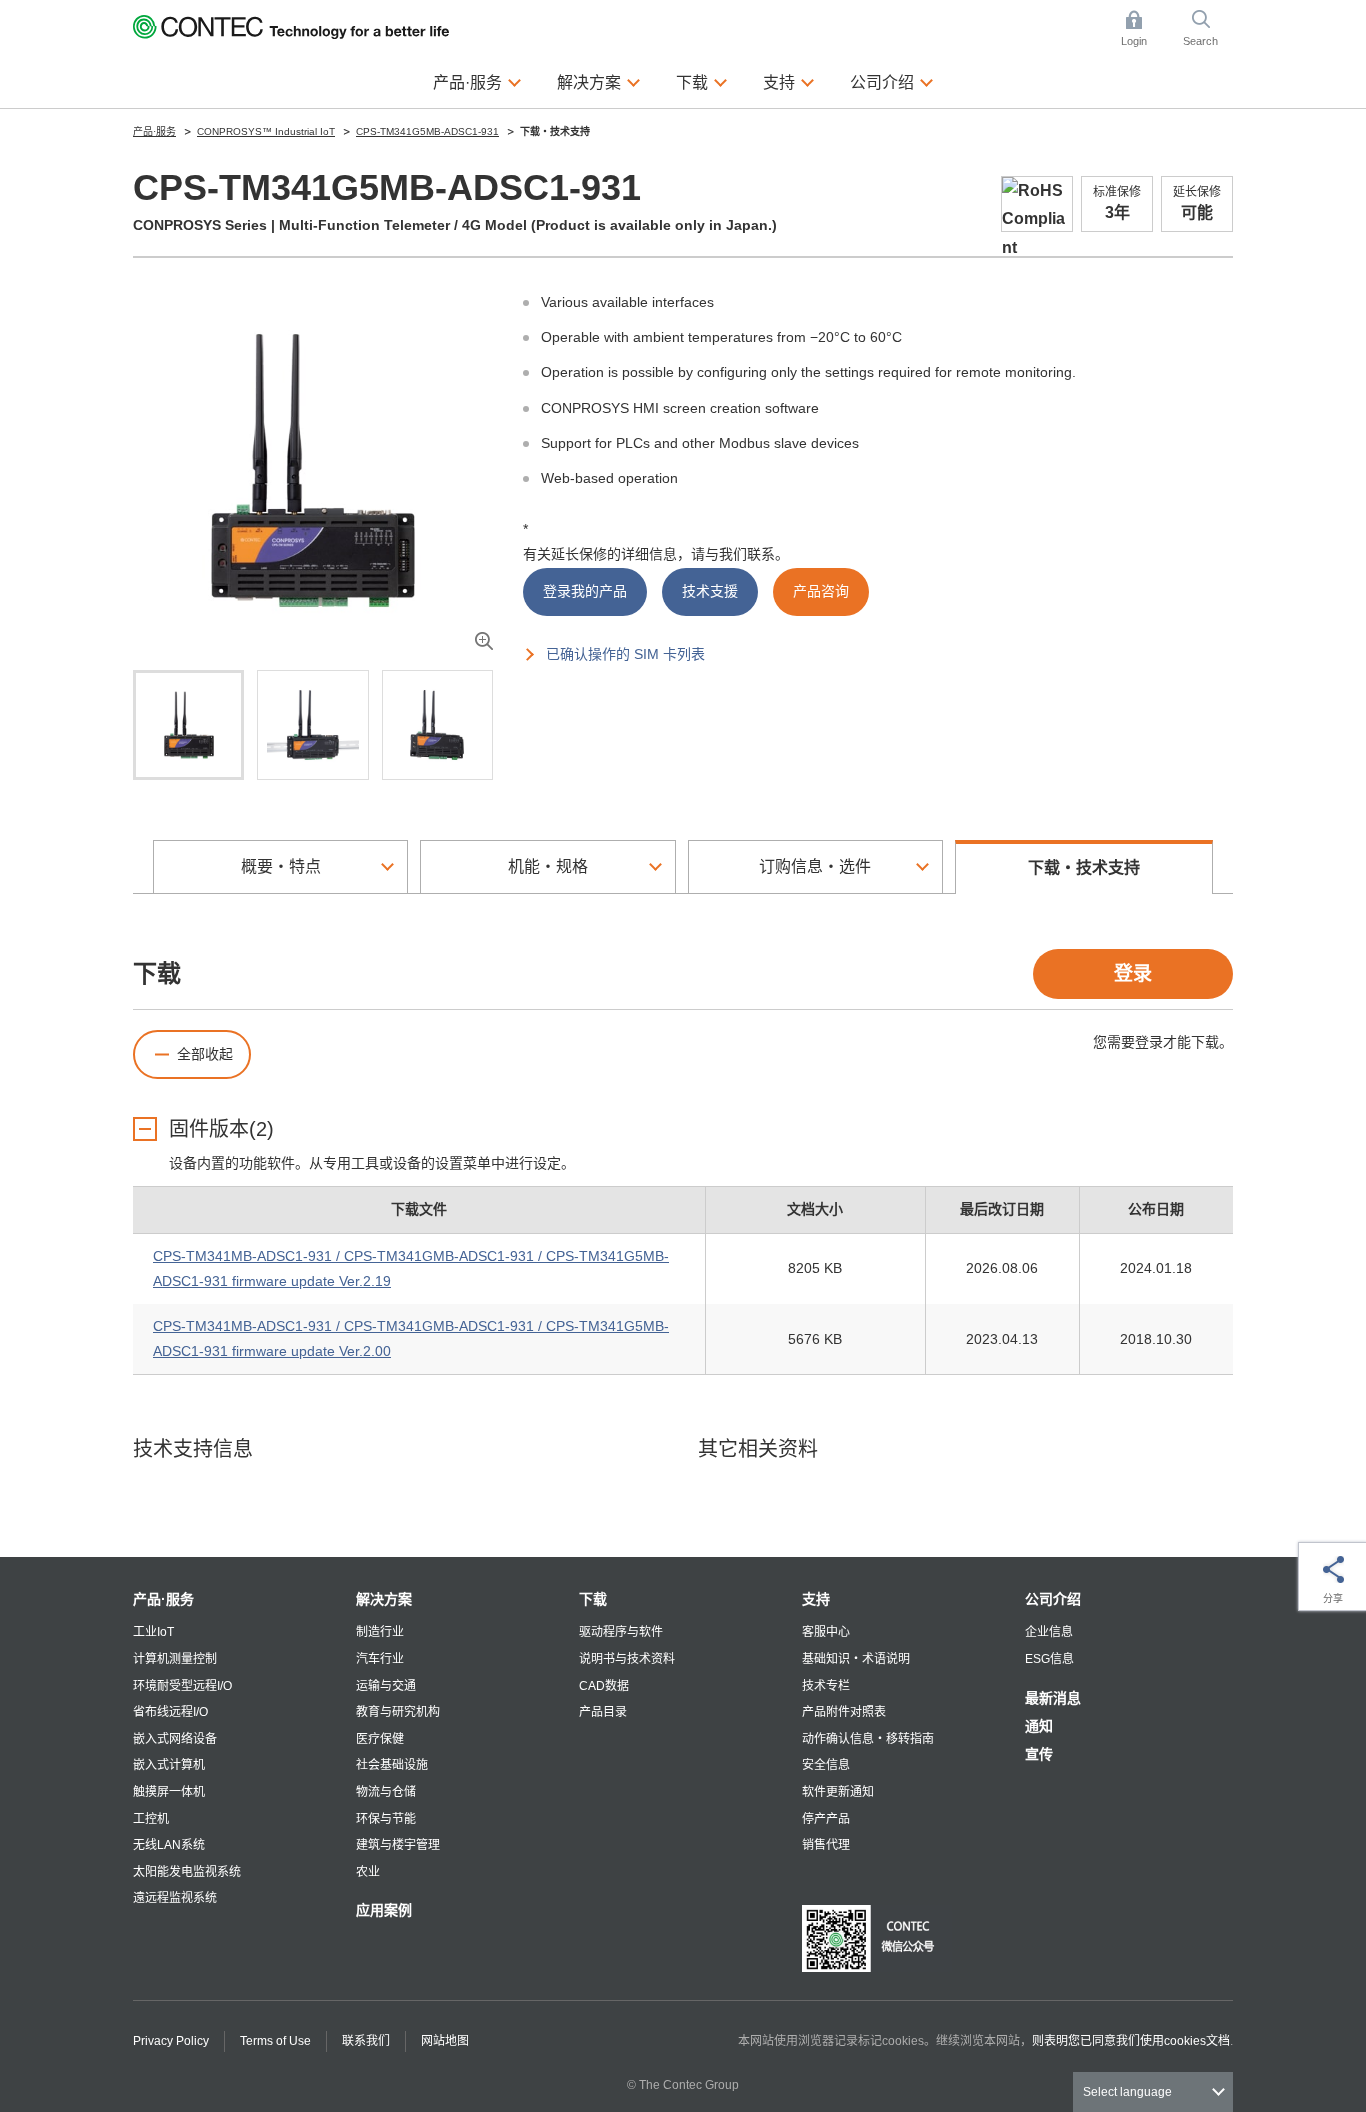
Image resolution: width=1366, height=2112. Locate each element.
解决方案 (384, 1599)
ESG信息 (1049, 1659)
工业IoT (153, 1632)
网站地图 (445, 2041)
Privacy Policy (171, 2041)
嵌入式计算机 (169, 1765)
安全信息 (826, 1765)
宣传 (1039, 1754)
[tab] (188, 725)
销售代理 (826, 1845)
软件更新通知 (838, 1792)
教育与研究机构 (398, 1712)
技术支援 (710, 591)
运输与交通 (386, 1686)
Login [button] (1144, 30)
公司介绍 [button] (892, 81)
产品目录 (603, 1712)
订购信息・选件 (815, 866)
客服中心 (826, 1632)
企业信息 (1049, 1632)
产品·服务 (163, 1599)
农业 (368, 1872)
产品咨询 (821, 591)
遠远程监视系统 (175, 1898)
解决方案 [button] (599, 81)
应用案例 (384, 1910)
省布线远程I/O (170, 1712)
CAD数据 (604, 1686)
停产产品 (826, 1819)
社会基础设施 (392, 1765)
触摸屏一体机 (169, 1792)
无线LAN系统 (169, 1845)
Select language (1127, 2092)
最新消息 (1053, 1698)
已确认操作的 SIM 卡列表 (625, 654)
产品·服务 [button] (477, 81)
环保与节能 (386, 1819)
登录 (1133, 973)
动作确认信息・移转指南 (868, 1739)
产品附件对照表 (844, 1712)
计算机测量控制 (175, 1659)
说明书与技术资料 (627, 1659)
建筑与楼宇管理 (398, 1845)
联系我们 (366, 2041)
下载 (593, 1599)
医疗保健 (380, 1739)
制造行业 (380, 1632)
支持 (816, 1599)
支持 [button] (789, 81)
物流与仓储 (386, 1792)
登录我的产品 (585, 591)
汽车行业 (380, 1659)
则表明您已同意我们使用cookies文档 (1131, 2041)
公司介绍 (1053, 1599)
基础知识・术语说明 (856, 1659)
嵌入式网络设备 (175, 1739)
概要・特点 (281, 866)
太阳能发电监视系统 (187, 1872)
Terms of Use (275, 2041)
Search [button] (1208, 30)
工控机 (151, 1819)
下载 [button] (702, 81)
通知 (1039, 1726)
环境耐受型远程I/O (182, 1686)
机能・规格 (548, 866)
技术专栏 (826, 1686)
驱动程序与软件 (621, 1632)
